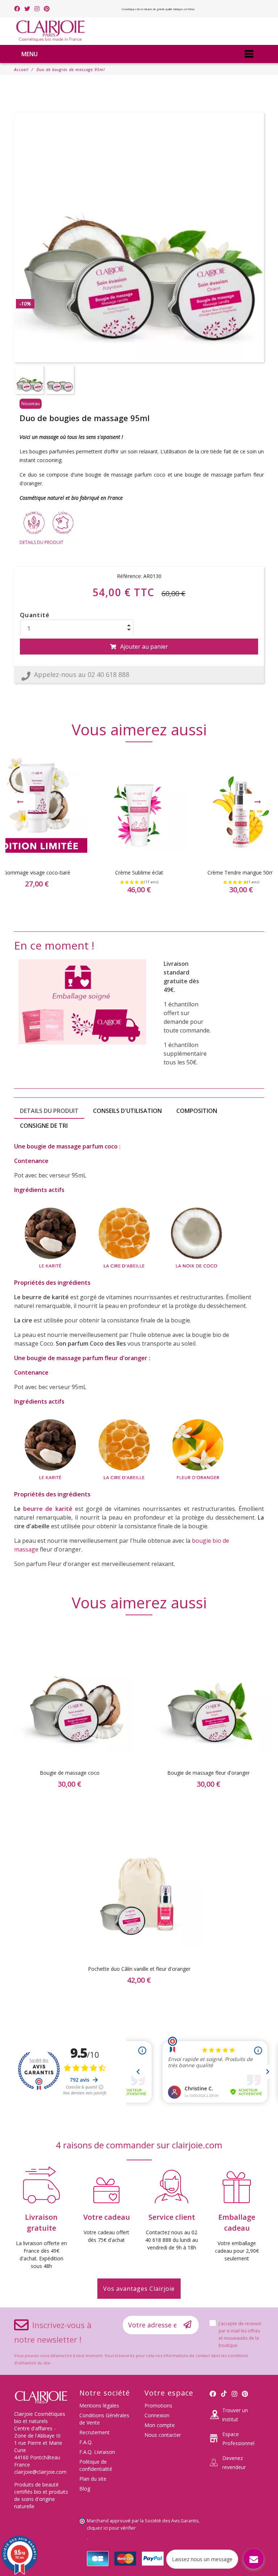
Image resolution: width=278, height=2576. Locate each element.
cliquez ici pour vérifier (111, 2528)
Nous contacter (163, 2435)
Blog (85, 2488)
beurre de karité (48, 1509)
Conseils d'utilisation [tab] (127, 1111)
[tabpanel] (139, 830)
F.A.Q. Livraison (97, 2452)
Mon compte (160, 2425)
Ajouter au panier (144, 647)
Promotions (158, 2405)
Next (258, 802)
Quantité (35, 615)
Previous (20, 802)
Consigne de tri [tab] (44, 1126)
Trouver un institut (235, 2415)
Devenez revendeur (234, 2463)
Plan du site (93, 2479)
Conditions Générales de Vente (104, 2419)
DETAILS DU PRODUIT (41, 542)
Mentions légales (99, 2405)
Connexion (157, 2415)
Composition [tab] (197, 1111)
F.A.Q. (86, 2442)
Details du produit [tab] (49, 1111)
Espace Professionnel (238, 2439)
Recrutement (94, 2432)
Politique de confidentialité (96, 2465)
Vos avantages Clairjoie (139, 2289)
